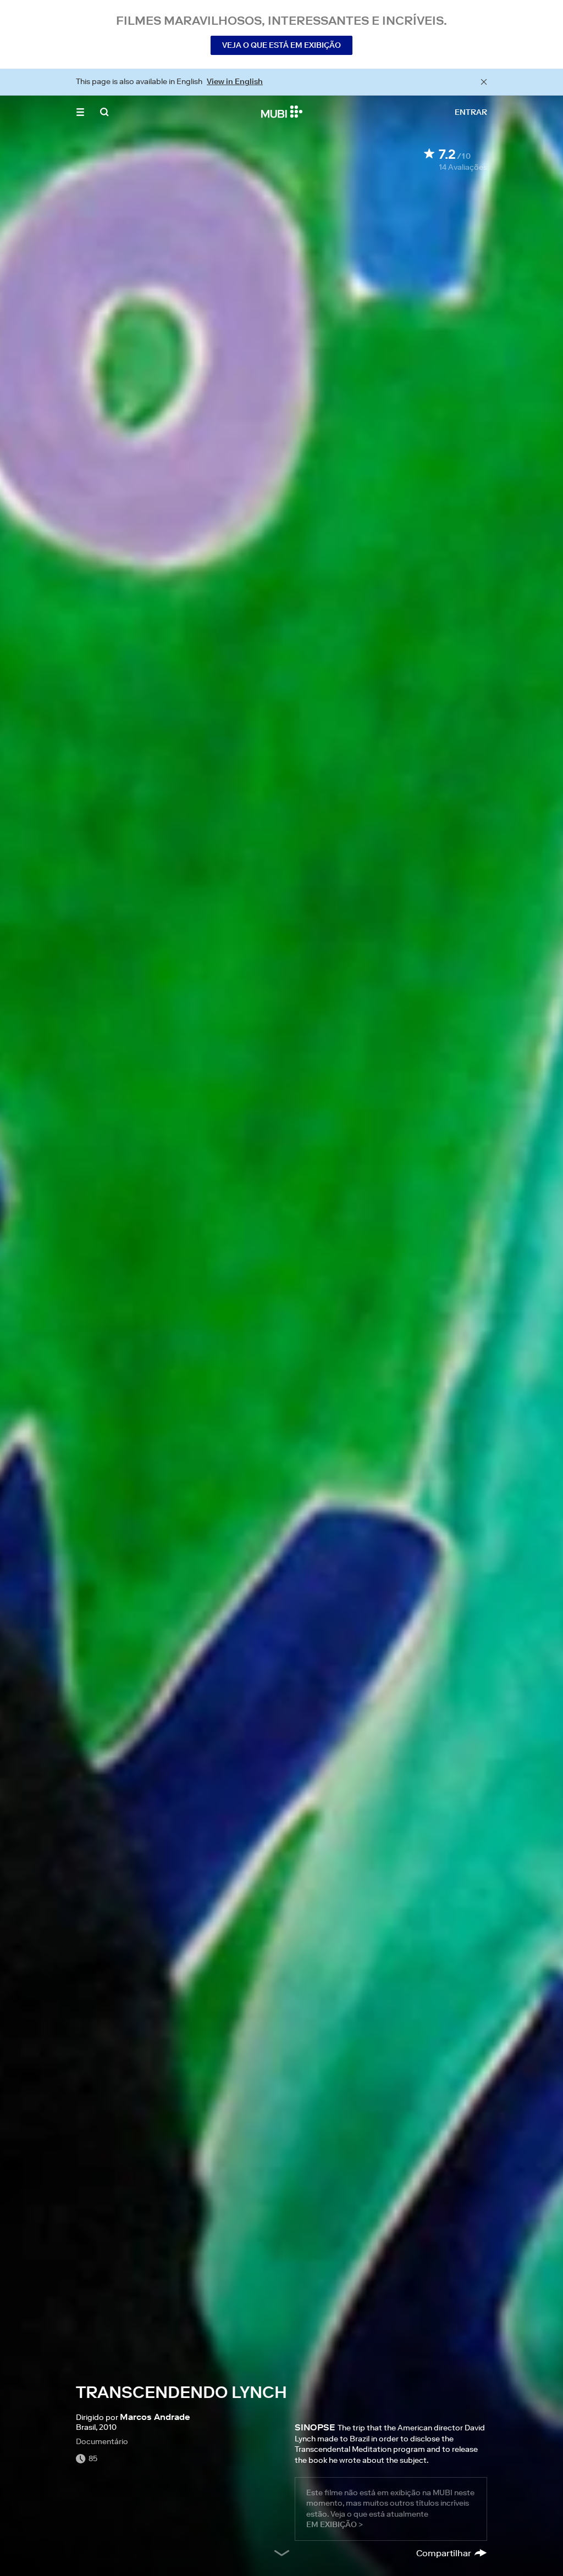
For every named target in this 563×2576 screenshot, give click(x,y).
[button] (80, 112)
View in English (235, 81)
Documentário (102, 2441)
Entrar (471, 112)
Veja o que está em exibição (281, 45)
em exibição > (335, 2524)
